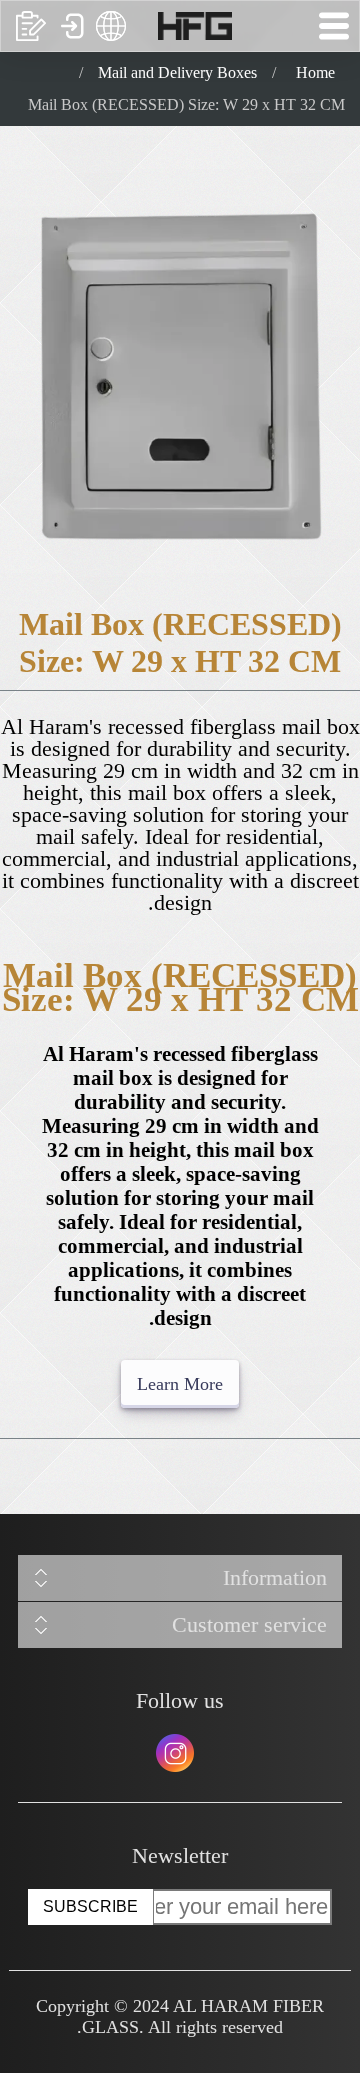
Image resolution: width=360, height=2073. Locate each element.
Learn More (180, 1384)
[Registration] (31, 26)
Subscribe (90, 1906)
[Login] (71, 26)
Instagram (175, 1753)
